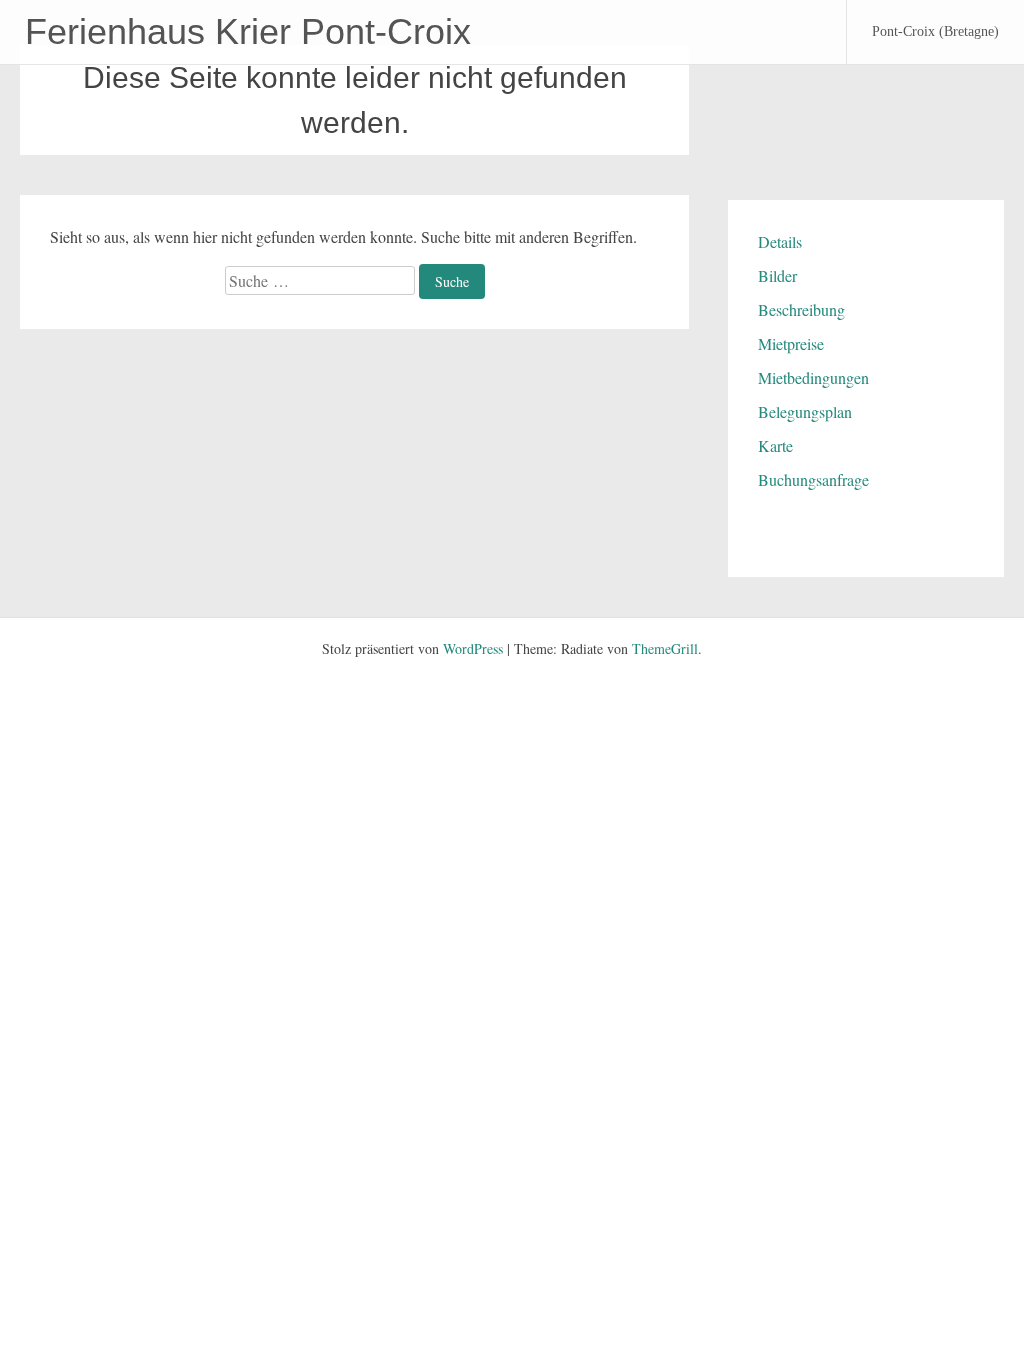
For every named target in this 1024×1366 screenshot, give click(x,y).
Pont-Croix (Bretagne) (935, 31)
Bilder (777, 275)
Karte (775, 445)
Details (780, 241)
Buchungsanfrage (813, 479)
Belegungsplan (805, 411)
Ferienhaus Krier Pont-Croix (248, 31)
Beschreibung (801, 309)
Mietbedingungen (813, 377)
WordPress (473, 648)
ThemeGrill (665, 648)
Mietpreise (791, 343)
